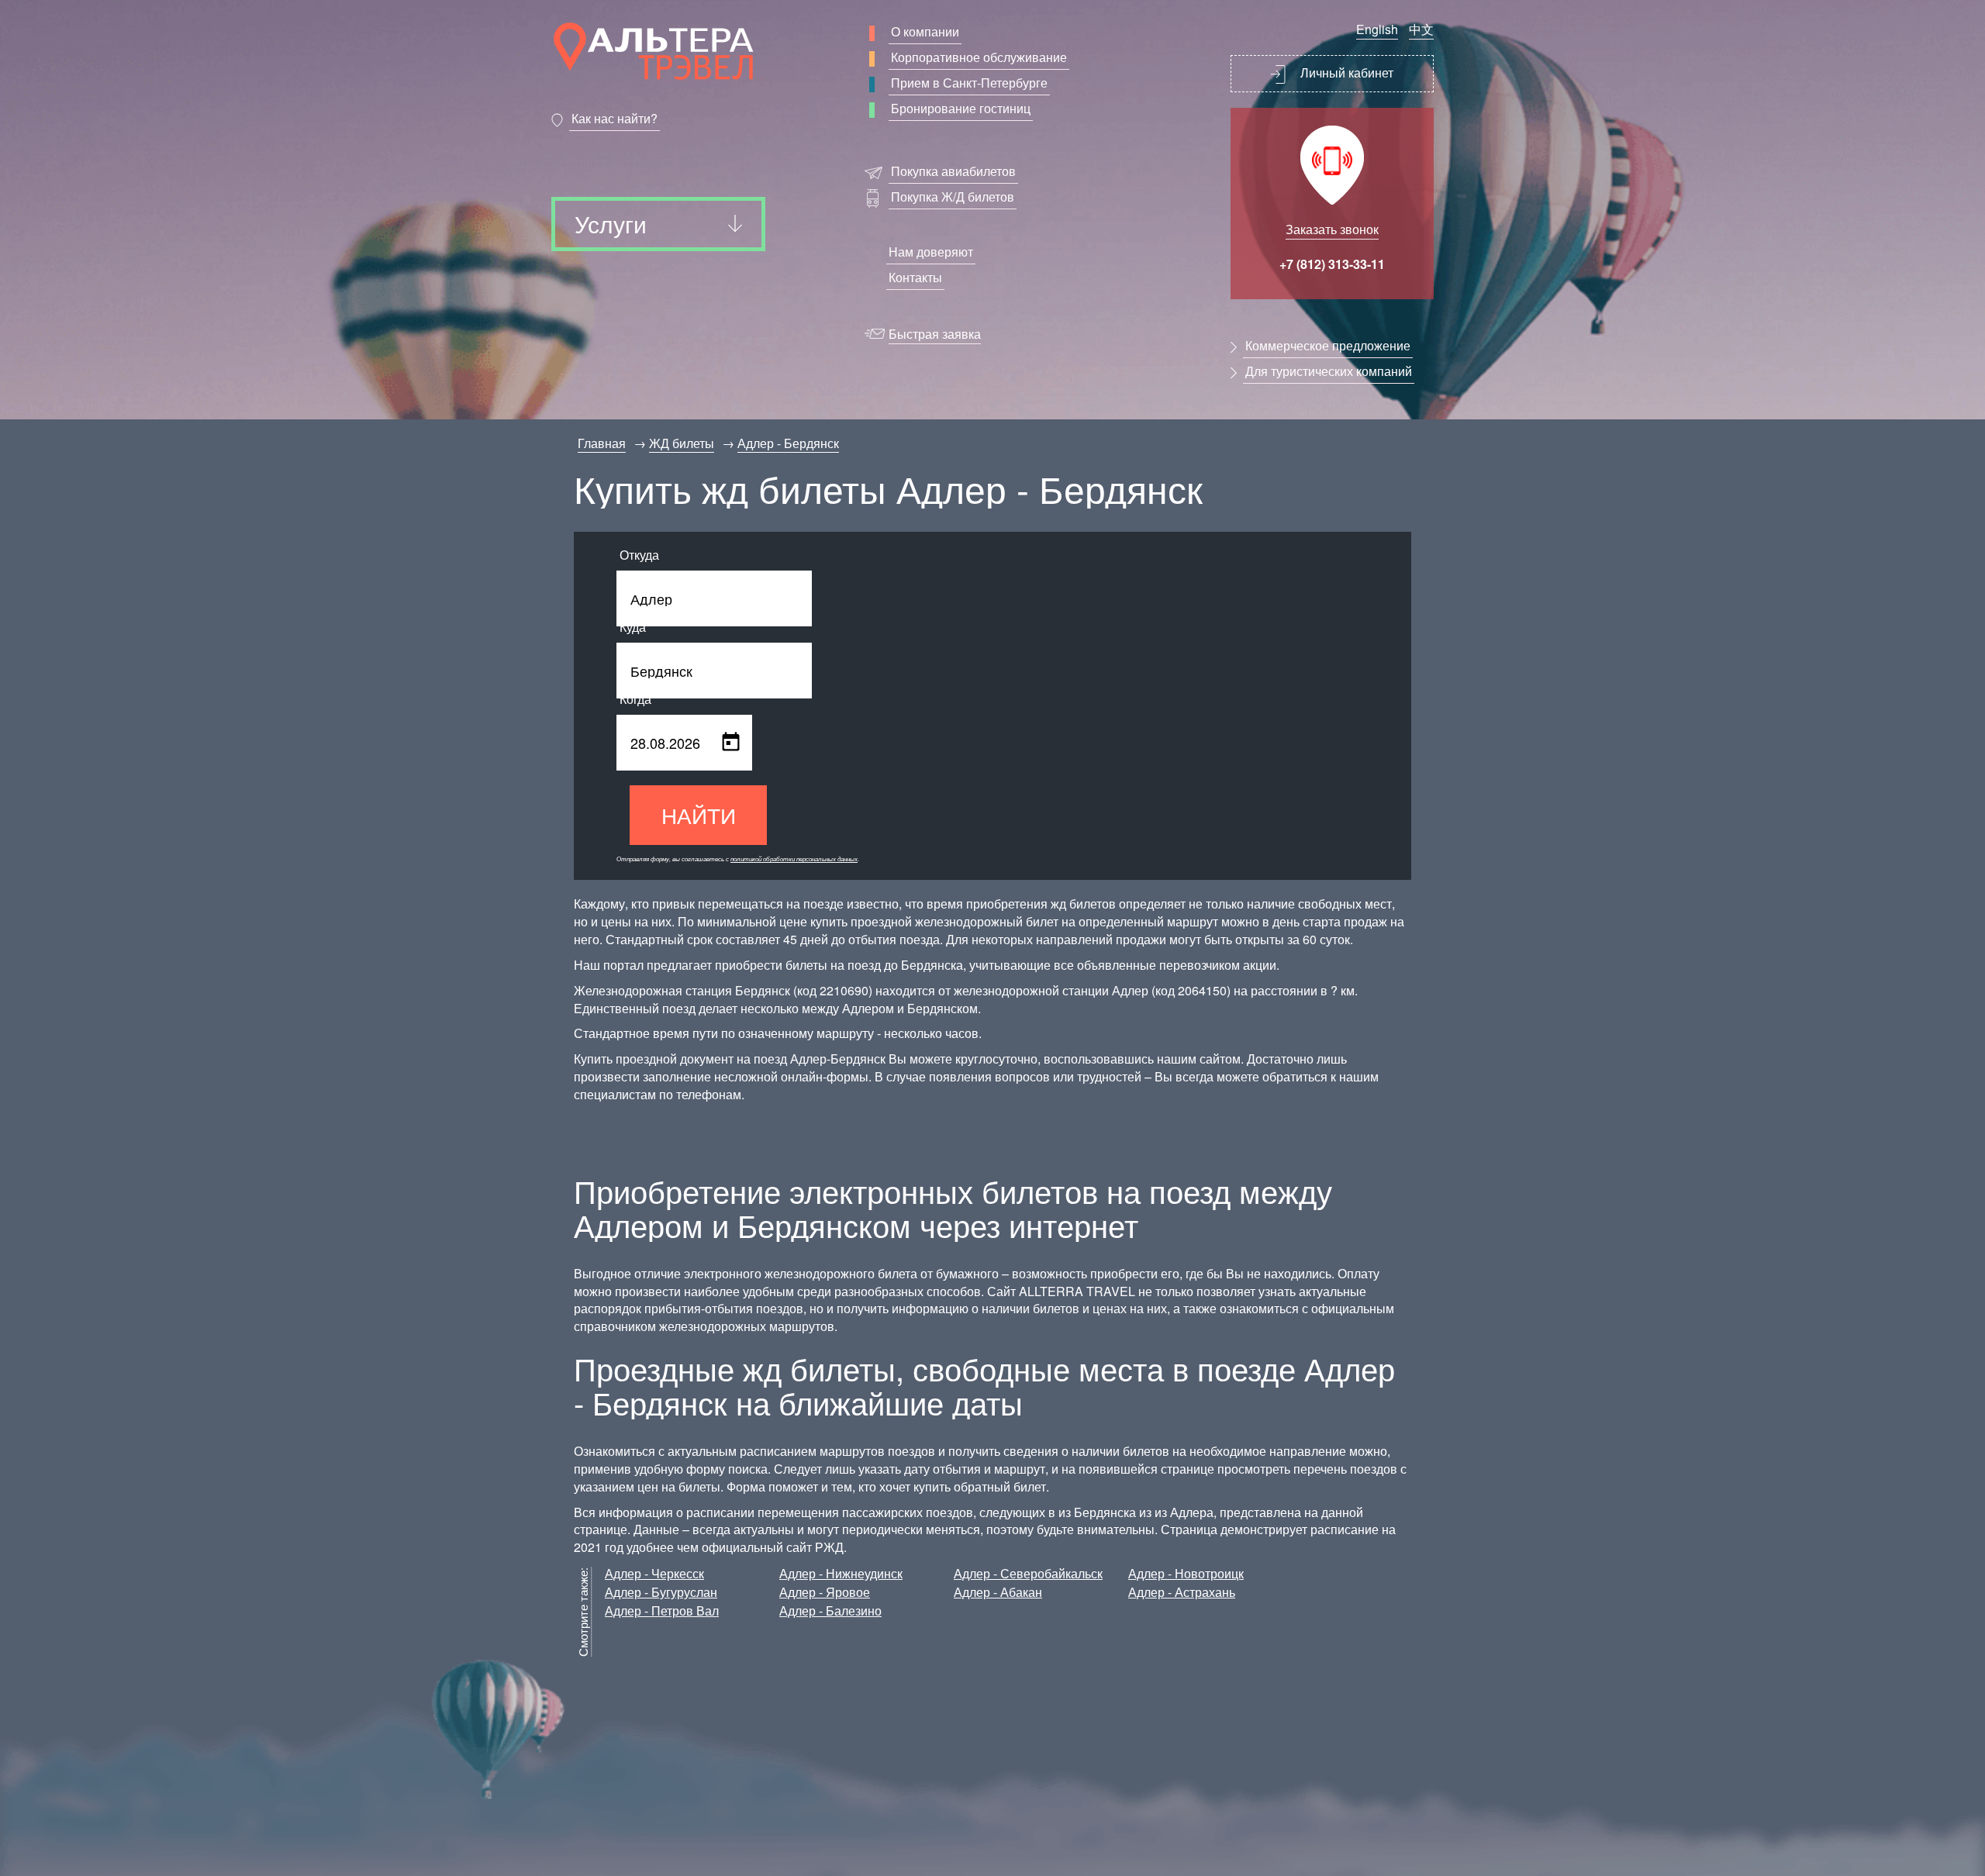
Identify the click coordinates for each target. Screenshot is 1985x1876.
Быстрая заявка (935, 334)
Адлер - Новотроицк (1186, 1573)
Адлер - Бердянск (788, 443)
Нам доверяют (931, 252)
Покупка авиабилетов (953, 171)
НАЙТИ (699, 815)
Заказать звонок (1332, 229)
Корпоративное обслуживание (979, 57)
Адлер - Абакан (998, 1592)
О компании (925, 31)
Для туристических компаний (1329, 371)
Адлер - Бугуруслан (661, 1592)
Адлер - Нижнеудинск (841, 1573)
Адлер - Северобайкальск (1028, 1573)
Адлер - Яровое (825, 1592)
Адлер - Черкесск (654, 1573)
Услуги (611, 224)
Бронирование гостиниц (961, 108)
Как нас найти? (614, 118)
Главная (602, 443)
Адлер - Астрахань (1182, 1592)
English (1377, 29)
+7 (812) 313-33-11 (1332, 264)
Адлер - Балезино (830, 1610)
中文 (1421, 29)
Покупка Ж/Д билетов (953, 197)
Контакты (915, 277)
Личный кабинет (1345, 72)
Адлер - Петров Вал (662, 1610)
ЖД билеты (682, 443)
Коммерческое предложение (1328, 345)
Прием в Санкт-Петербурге (969, 83)
